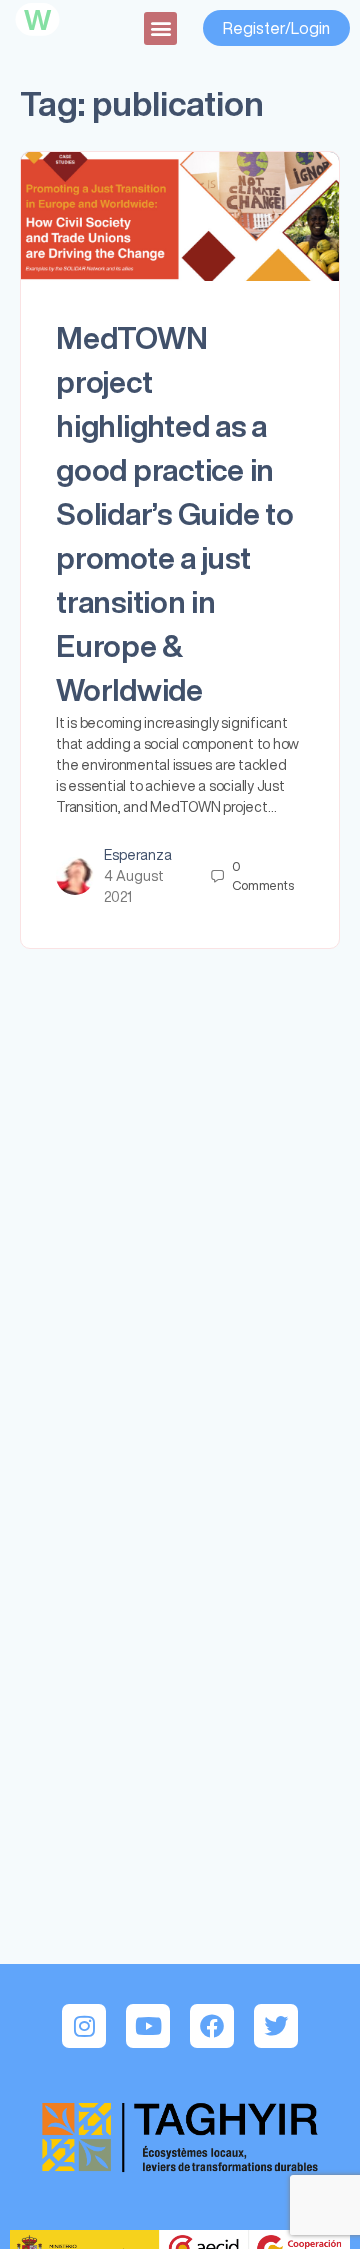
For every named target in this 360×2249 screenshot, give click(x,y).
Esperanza (138, 855)
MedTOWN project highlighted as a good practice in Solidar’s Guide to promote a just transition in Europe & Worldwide (175, 514)
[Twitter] (276, 2026)
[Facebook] (212, 2026)
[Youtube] (148, 2026)
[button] (160, 28)
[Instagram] (84, 2026)
